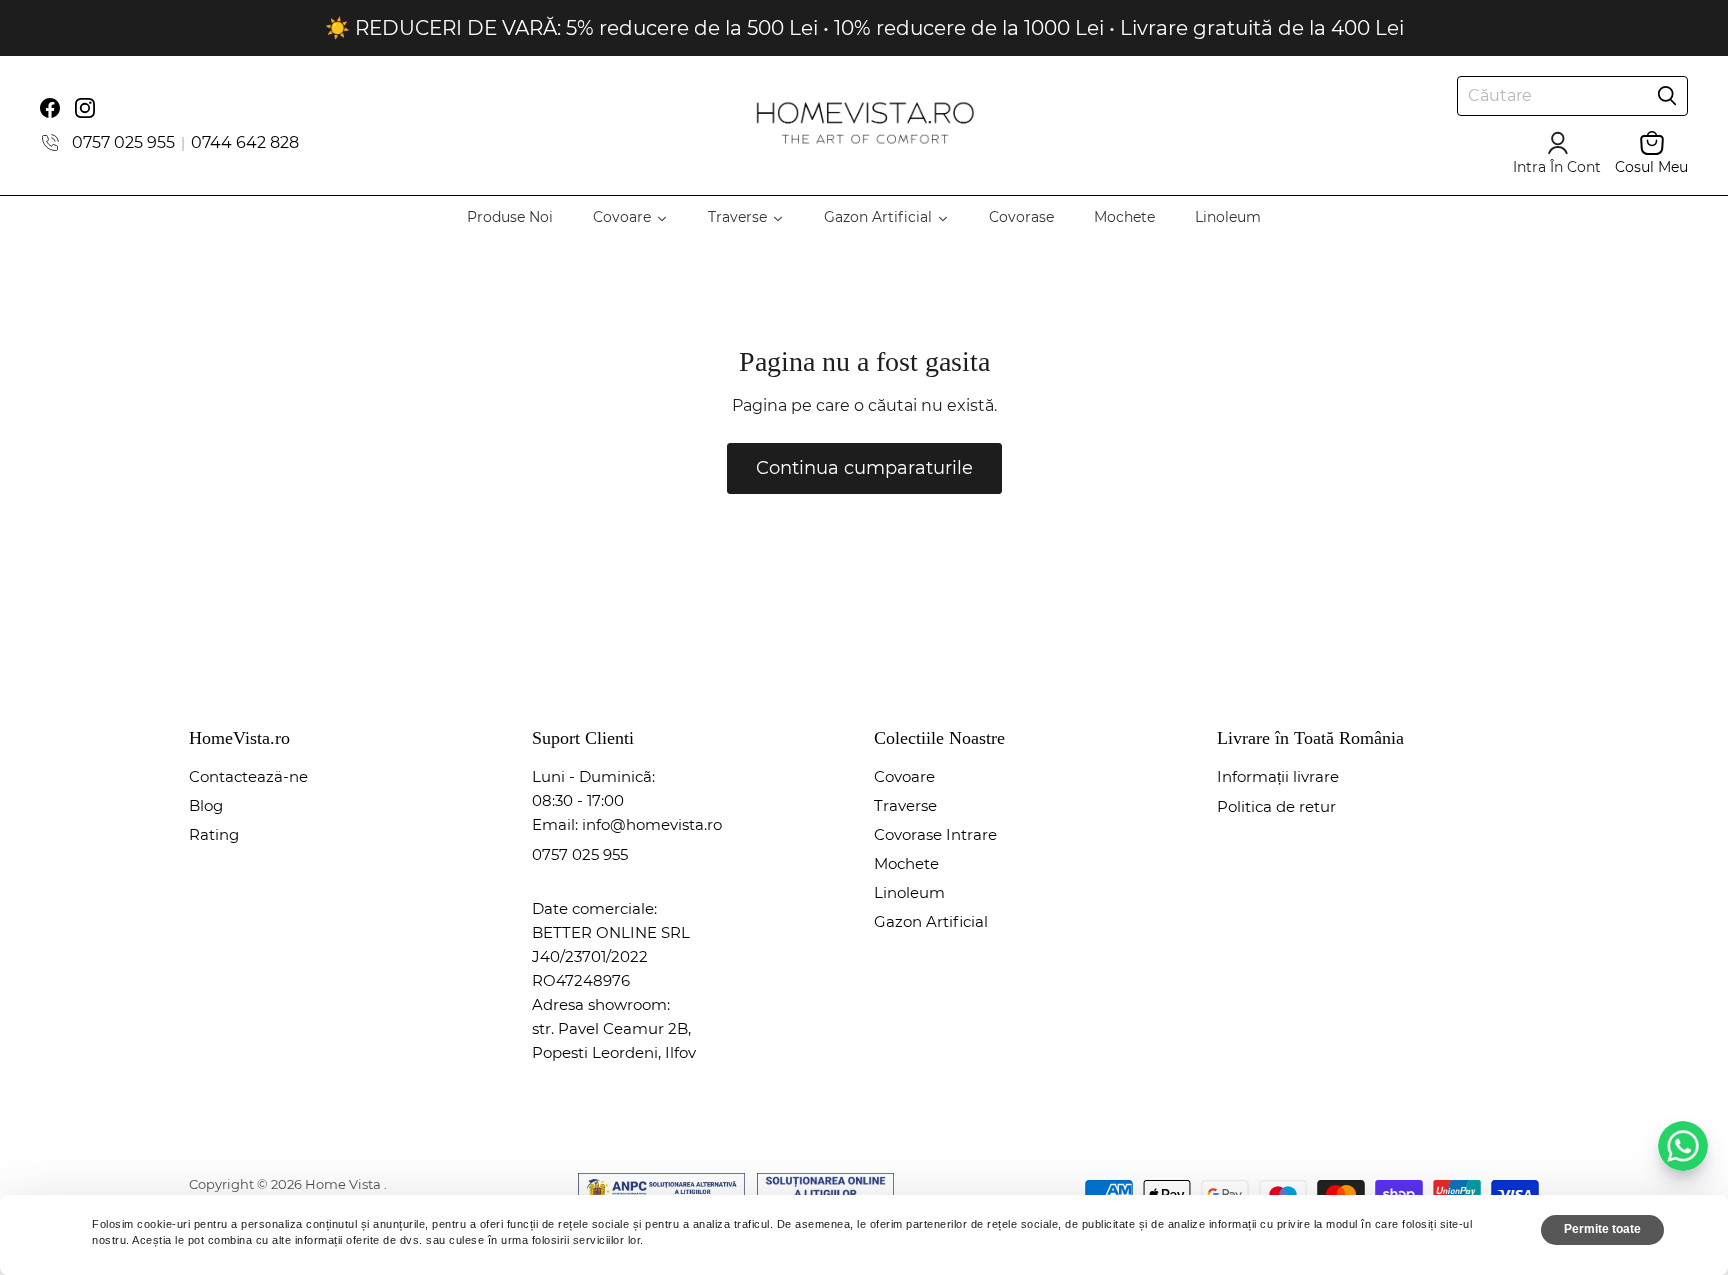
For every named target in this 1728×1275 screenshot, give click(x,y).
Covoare (904, 776)
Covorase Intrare (935, 834)
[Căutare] (1667, 96)
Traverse (905, 805)
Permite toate (1602, 1229)
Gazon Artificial (931, 921)
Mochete (906, 863)
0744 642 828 (245, 143)
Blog (206, 805)
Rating (214, 834)
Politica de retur (1276, 806)
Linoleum (909, 892)
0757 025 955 (123, 142)
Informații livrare (1278, 776)
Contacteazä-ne (248, 776)
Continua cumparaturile (864, 468)
